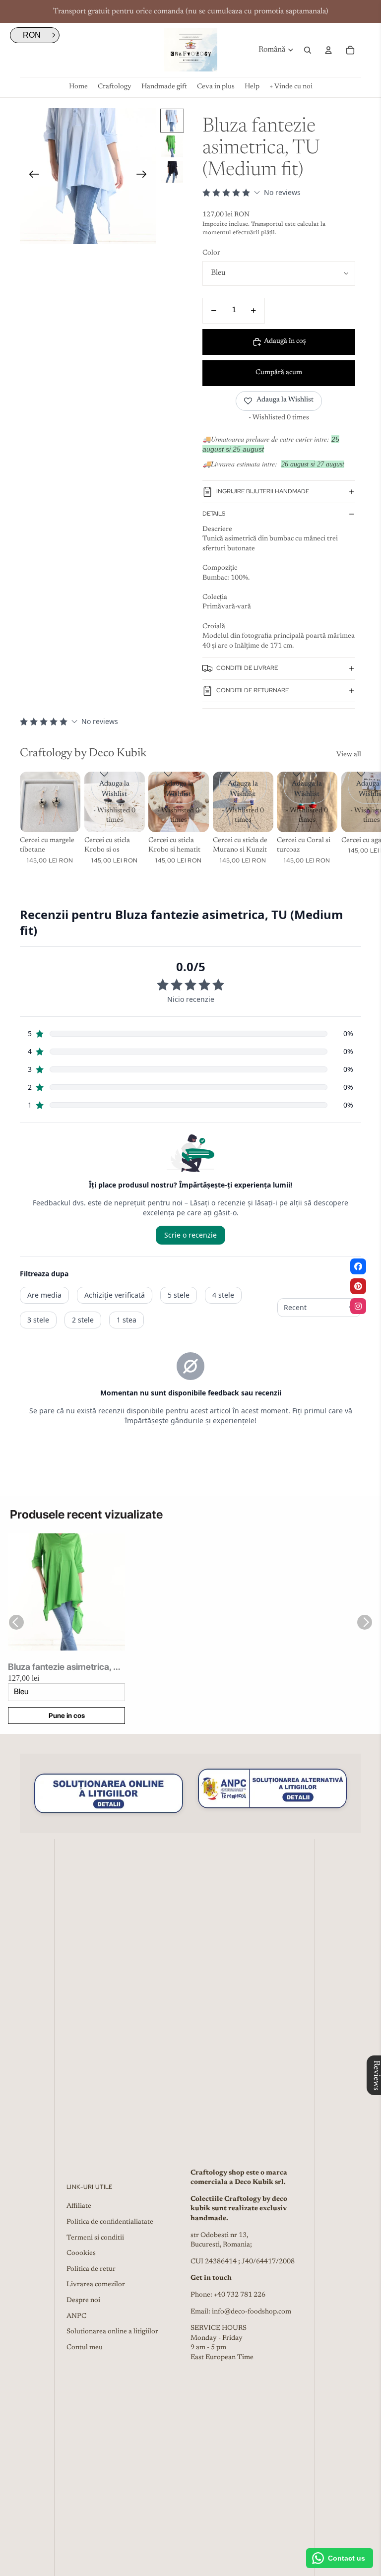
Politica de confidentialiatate (110, 2222)
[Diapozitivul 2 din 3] (172, 146)
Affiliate (79, 2206)
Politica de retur (91, 2269)
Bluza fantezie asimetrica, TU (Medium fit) (66, 1667)
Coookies (81, 2253)
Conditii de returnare (253, 690)
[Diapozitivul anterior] (31, 176)
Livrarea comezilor (96, 2285)
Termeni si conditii (95, 2238)
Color (211, 253)
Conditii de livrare (247, 668)
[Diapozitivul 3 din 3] (172, 172)
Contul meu (85, 2348)
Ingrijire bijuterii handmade (263, 491)
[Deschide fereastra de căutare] (308, 50)
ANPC (76, 2316)
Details (214, 514)
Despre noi (83, 2301)
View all (349, 755)
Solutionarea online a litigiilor (112, 2332)
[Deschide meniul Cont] (328, 50)
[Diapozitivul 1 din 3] (172, 121)
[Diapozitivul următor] (145, 176)
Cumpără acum (279, 373)
